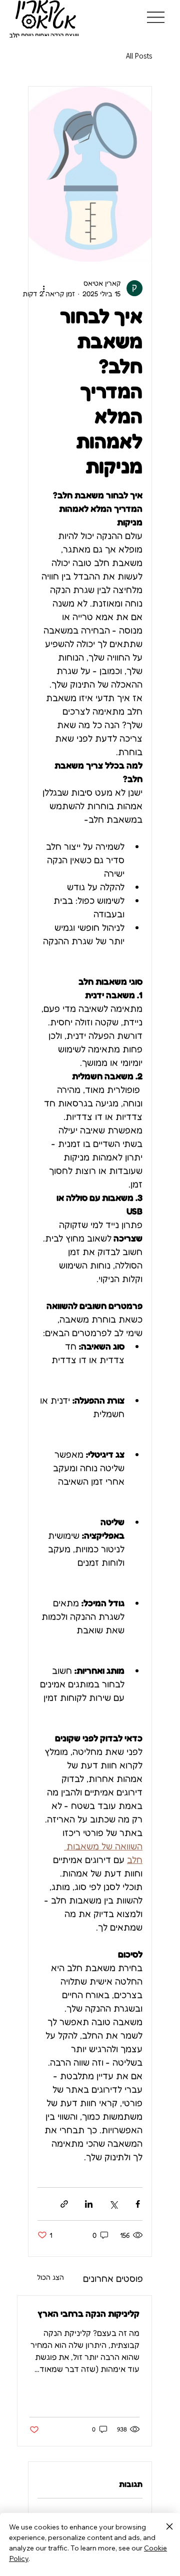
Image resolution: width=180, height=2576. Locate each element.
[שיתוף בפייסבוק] (138, 2204)
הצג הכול (50, 2277)
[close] (169, 2527)
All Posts (139, 56)
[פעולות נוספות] (43, 288)
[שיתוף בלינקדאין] (89, 2204)
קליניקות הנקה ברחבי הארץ (88, 2313)
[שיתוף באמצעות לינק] (64, 2204)
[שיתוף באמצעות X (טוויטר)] (113, 2204)
